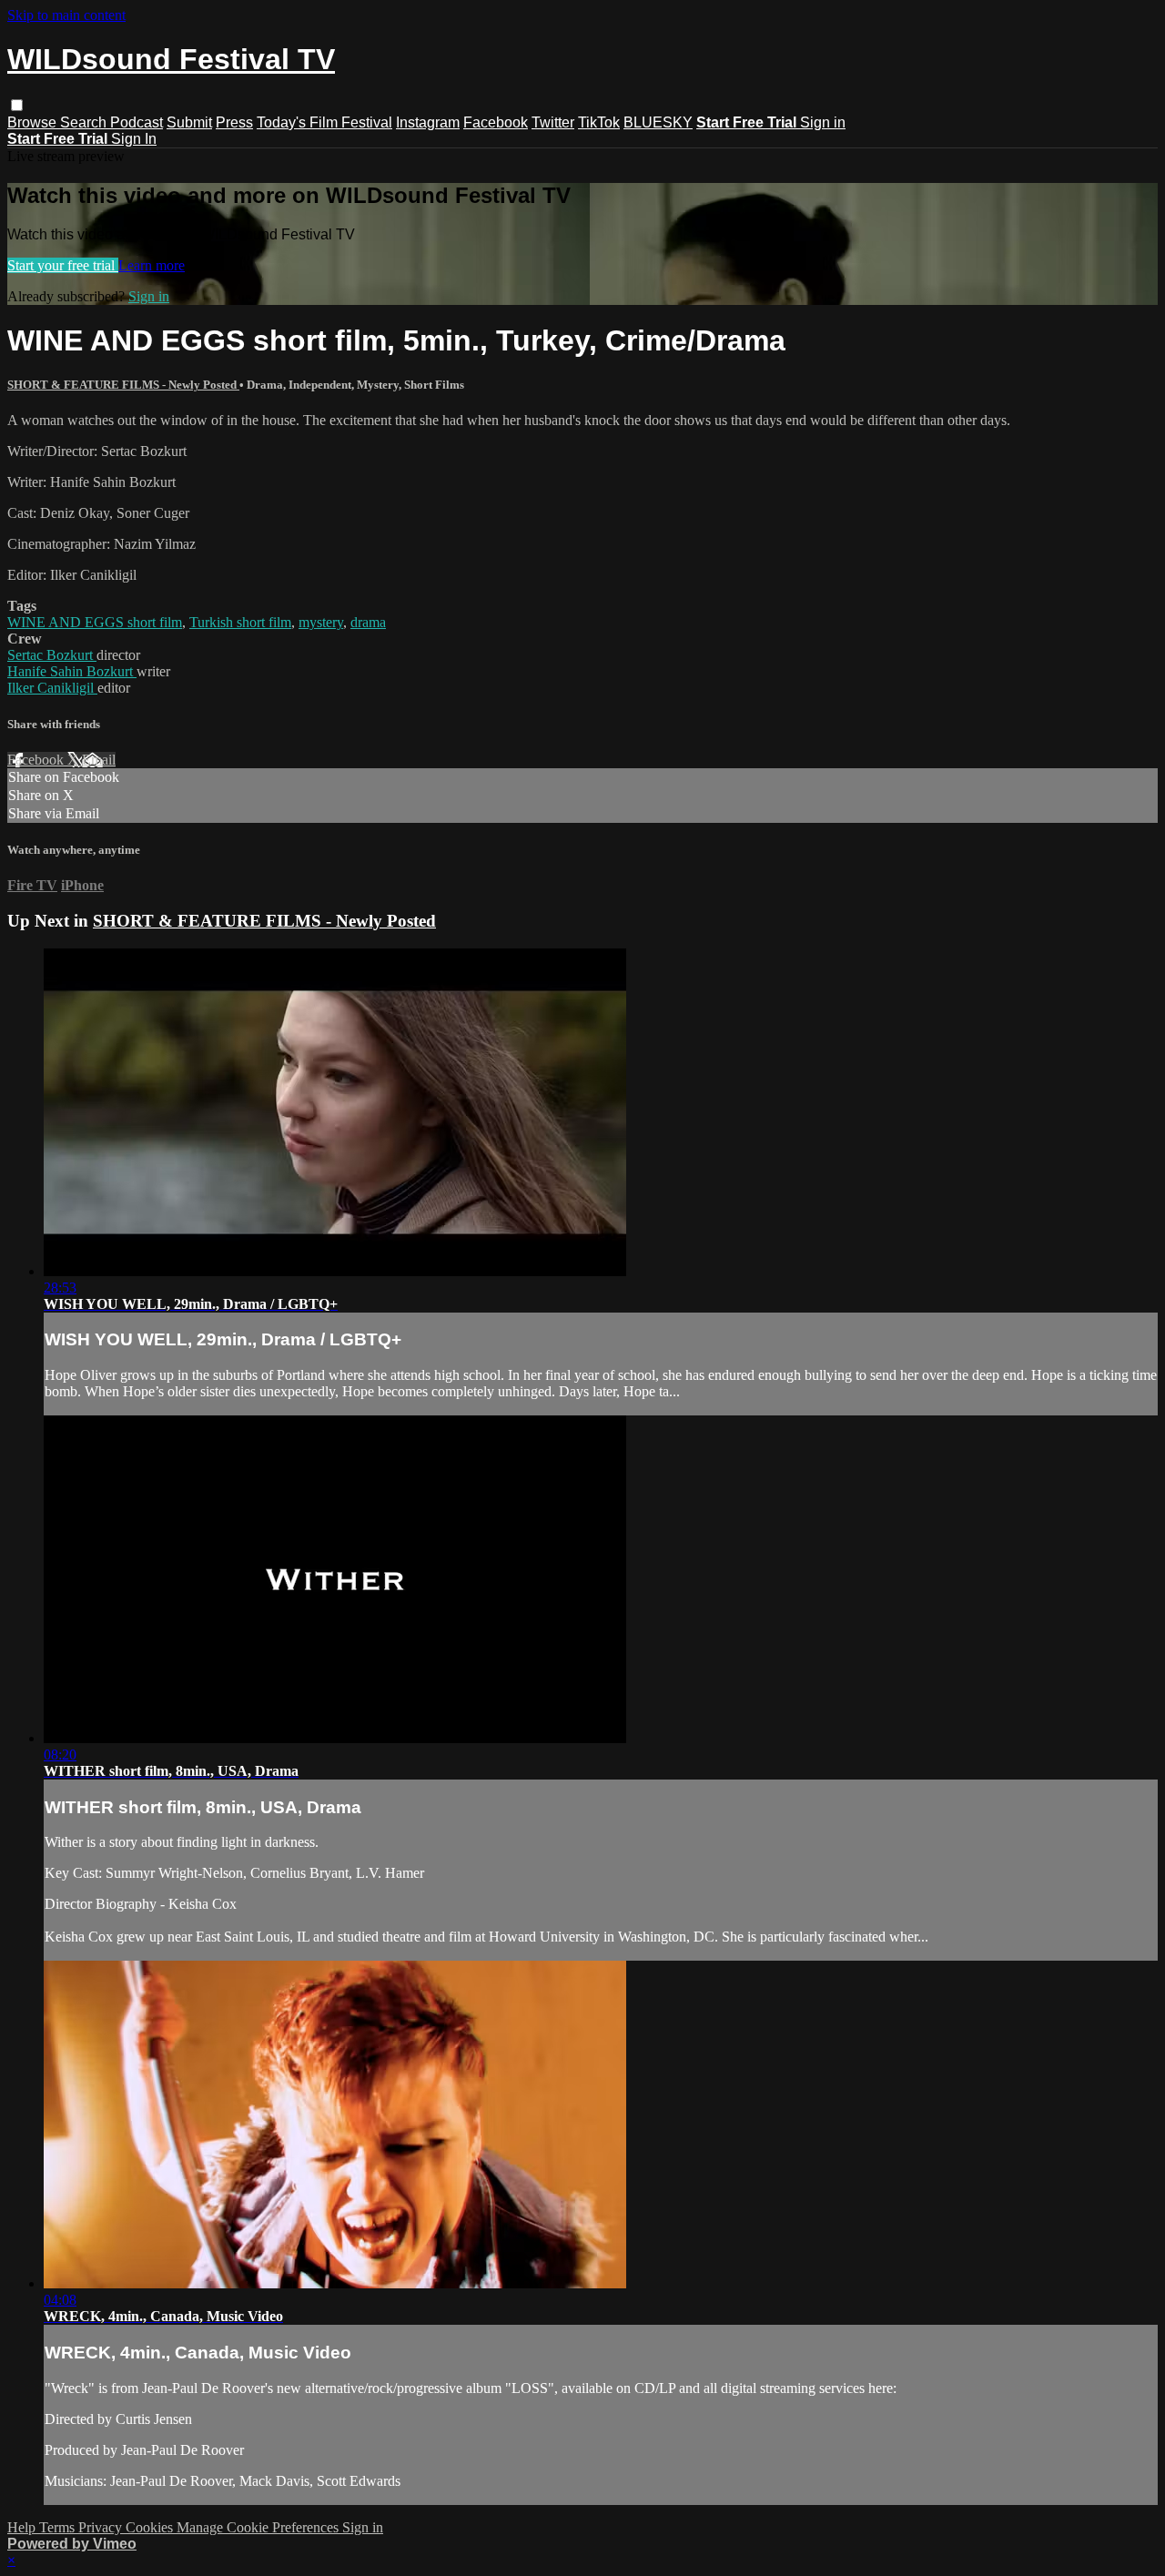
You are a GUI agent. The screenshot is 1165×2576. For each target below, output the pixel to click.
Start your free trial (63, 265)
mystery (321, 622)
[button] (17, 105)
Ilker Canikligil (52, 688)
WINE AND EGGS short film (95, 622)
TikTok (599, 122)
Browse (34, 122)
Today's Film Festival (324, 122)
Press (234, 122)
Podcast (137, 122)
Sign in (823, 122)
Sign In (134, 139)
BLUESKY (658, 122)
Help (23, 2527)
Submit (189, 122)
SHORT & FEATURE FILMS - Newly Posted (123, 385)
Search (85, 122)
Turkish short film (240, 622)
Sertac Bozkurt (52, 655)
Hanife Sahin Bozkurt (72, 671)
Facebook (496, 122)
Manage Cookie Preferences (259, 2527)
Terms (59, 2527)
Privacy (102, 2527)
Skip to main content (66, 15)
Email (99, 760)
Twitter (553, 122)
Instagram (428, 122)
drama (368, 622)
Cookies (151, 2527)
